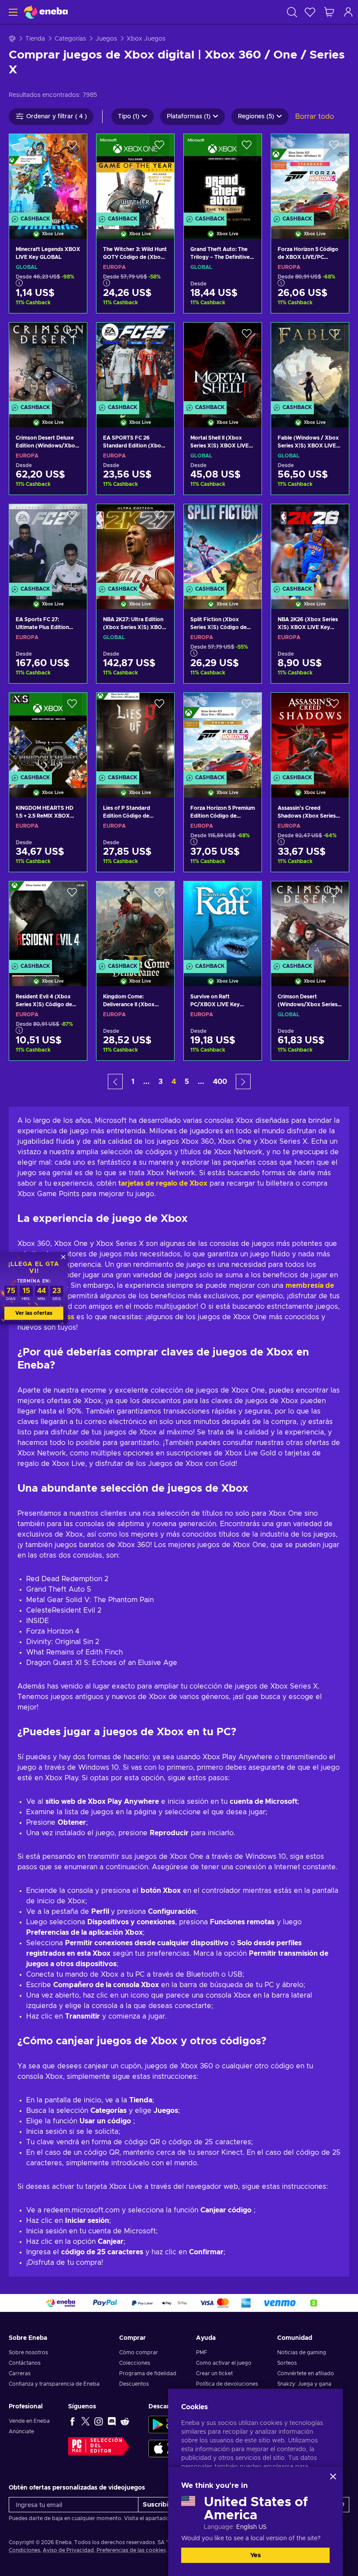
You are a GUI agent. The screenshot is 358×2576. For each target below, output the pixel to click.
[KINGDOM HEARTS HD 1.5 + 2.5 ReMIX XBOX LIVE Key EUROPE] (48, 734)
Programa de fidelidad (148, 2373)
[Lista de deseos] (310, 12)
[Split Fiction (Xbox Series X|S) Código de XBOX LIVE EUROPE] (223, 545)
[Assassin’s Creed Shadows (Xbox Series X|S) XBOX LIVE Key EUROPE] (310, 734)
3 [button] (161, 1082)
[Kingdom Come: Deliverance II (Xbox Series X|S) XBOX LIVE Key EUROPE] (135, 923)
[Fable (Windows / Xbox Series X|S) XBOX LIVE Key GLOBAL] (310, 364)
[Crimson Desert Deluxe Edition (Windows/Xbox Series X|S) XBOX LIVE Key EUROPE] (48, 364)
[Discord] (112, 2421)
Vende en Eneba (29, 2421)
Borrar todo (315, 117)
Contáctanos (25, 2363)
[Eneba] (46, 12)
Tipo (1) (129, 117)
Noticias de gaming (302, 2352)
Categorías (70, 39)
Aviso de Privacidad (68, 2550)
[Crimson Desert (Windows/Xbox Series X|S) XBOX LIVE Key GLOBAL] (310, 923)
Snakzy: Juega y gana (304, 2384)
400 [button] (220, 1082)
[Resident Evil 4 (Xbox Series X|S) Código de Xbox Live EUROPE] (48, 923)
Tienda (35, 39)
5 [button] (187, 1082)
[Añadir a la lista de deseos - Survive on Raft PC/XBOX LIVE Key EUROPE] (247, 895)
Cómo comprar (139, 2352)
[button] (115, 1082)
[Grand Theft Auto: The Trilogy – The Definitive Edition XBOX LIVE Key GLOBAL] (223, 175)
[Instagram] (99, 2421)
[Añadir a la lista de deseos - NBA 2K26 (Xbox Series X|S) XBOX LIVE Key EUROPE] (334, 518)
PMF (201, 2352)
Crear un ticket (214, 2373)
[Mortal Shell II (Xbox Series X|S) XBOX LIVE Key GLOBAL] (223, 364)
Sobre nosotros (28, 2352)
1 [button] (133, 1082)
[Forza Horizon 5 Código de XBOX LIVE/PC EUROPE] (310, 175)
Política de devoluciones (227, 2384)
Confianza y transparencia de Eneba (54, 2384)
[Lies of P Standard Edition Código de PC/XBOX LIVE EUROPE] (135, 734)
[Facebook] (72, 2421)
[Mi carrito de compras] (329, 12)
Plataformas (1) (189, 117)
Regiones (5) (256, 117)
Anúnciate (21, 2432)
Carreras (20, 2373)
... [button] (146, 1082)
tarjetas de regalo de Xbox (163, 1183)
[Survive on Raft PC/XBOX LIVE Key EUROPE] (223, 923)
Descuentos (134, 2384)
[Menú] (12, 12)
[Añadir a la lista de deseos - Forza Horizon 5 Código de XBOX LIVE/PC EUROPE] (334, 148)
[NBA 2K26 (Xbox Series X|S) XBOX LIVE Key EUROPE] (310, 545)
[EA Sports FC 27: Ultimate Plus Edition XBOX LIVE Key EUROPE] (48, 545)
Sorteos (287, 2363)
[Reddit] (125, 2421)
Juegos (106, 39)
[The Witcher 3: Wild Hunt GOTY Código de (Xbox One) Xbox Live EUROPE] (135, 175)
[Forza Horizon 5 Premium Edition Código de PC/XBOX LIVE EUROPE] (223, 734)
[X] (86, 2421)
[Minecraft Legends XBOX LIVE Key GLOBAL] (48, 175)
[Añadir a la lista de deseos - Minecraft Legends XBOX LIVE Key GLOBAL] (72, 148)
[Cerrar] (333, 2476)
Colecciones (135, 2363)
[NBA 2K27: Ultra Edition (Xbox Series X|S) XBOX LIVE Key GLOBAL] (135, 545)
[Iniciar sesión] (348, 12)
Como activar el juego (224, 2363)
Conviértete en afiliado (306, 2373)
